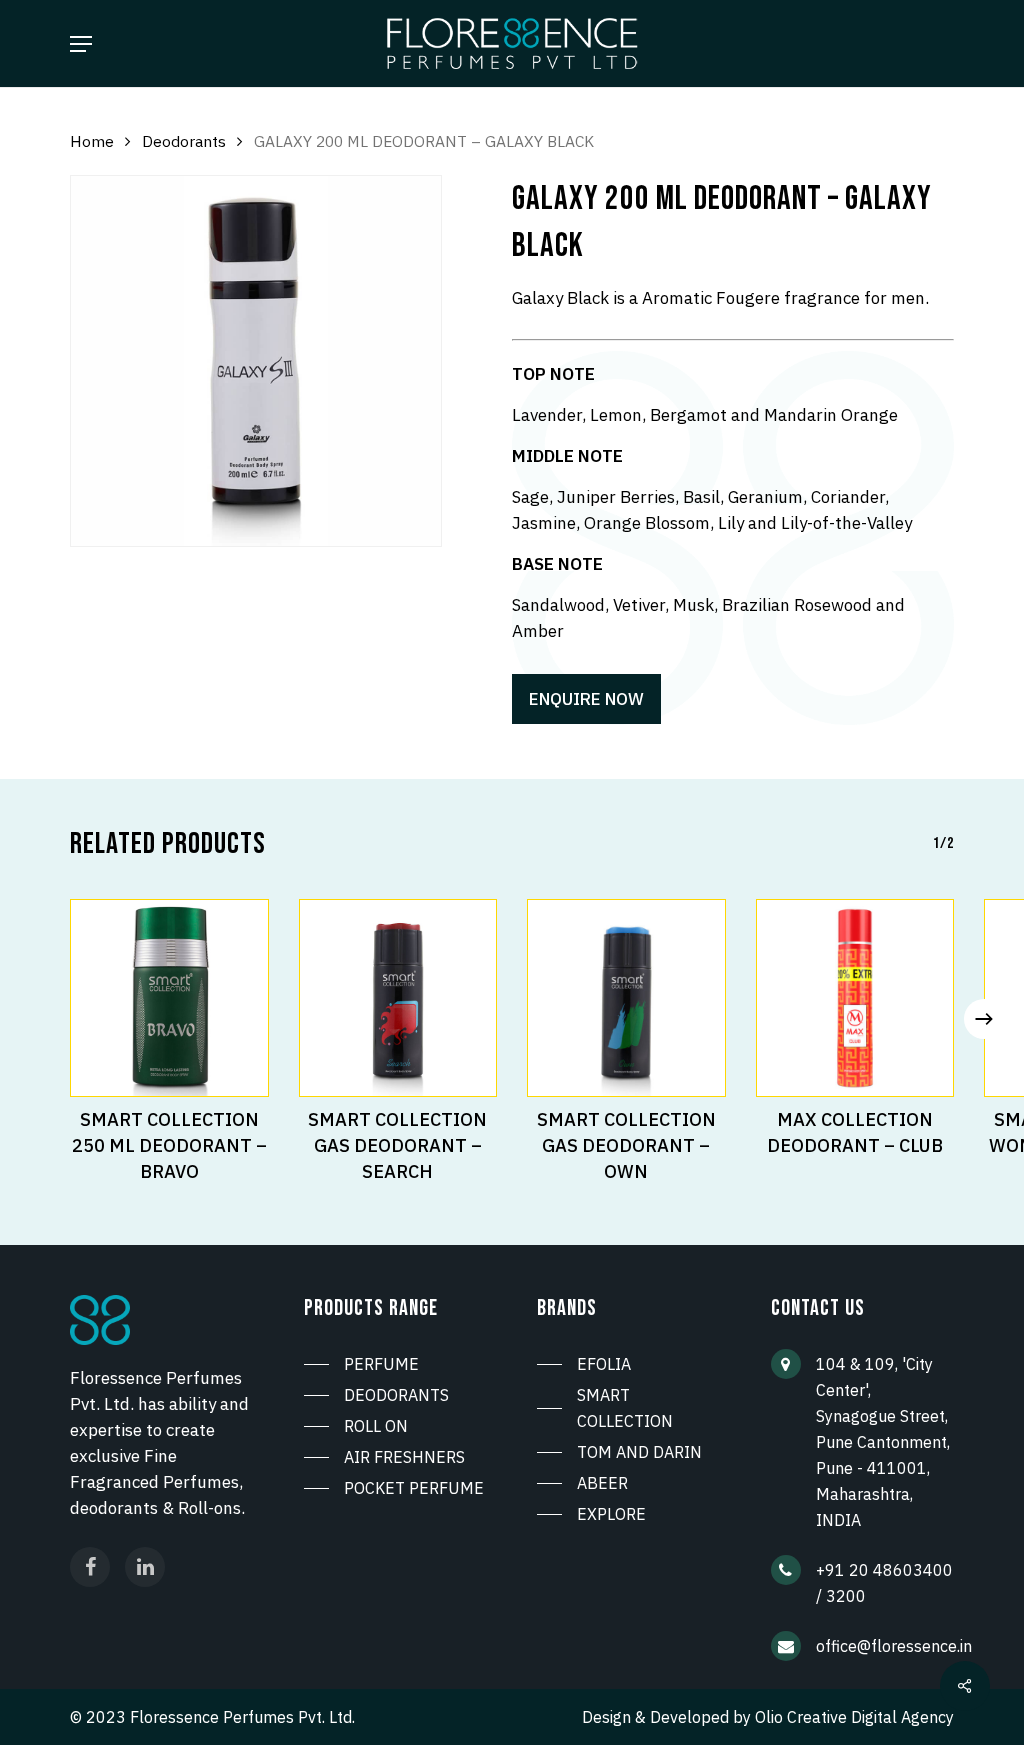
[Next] (984, 1019)
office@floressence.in (894, 1646)
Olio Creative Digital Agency (854, 1717)
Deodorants (184, 141)
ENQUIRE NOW (586, 699)
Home (92, 141)
